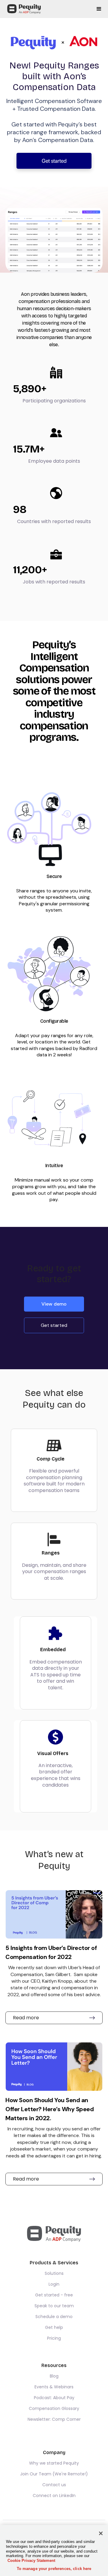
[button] (99, 9)
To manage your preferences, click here (54, 2569)
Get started (54, 161)
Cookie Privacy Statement (31, 2561)
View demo (54, 1304)
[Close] (101, 2533)
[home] (22, 9)
